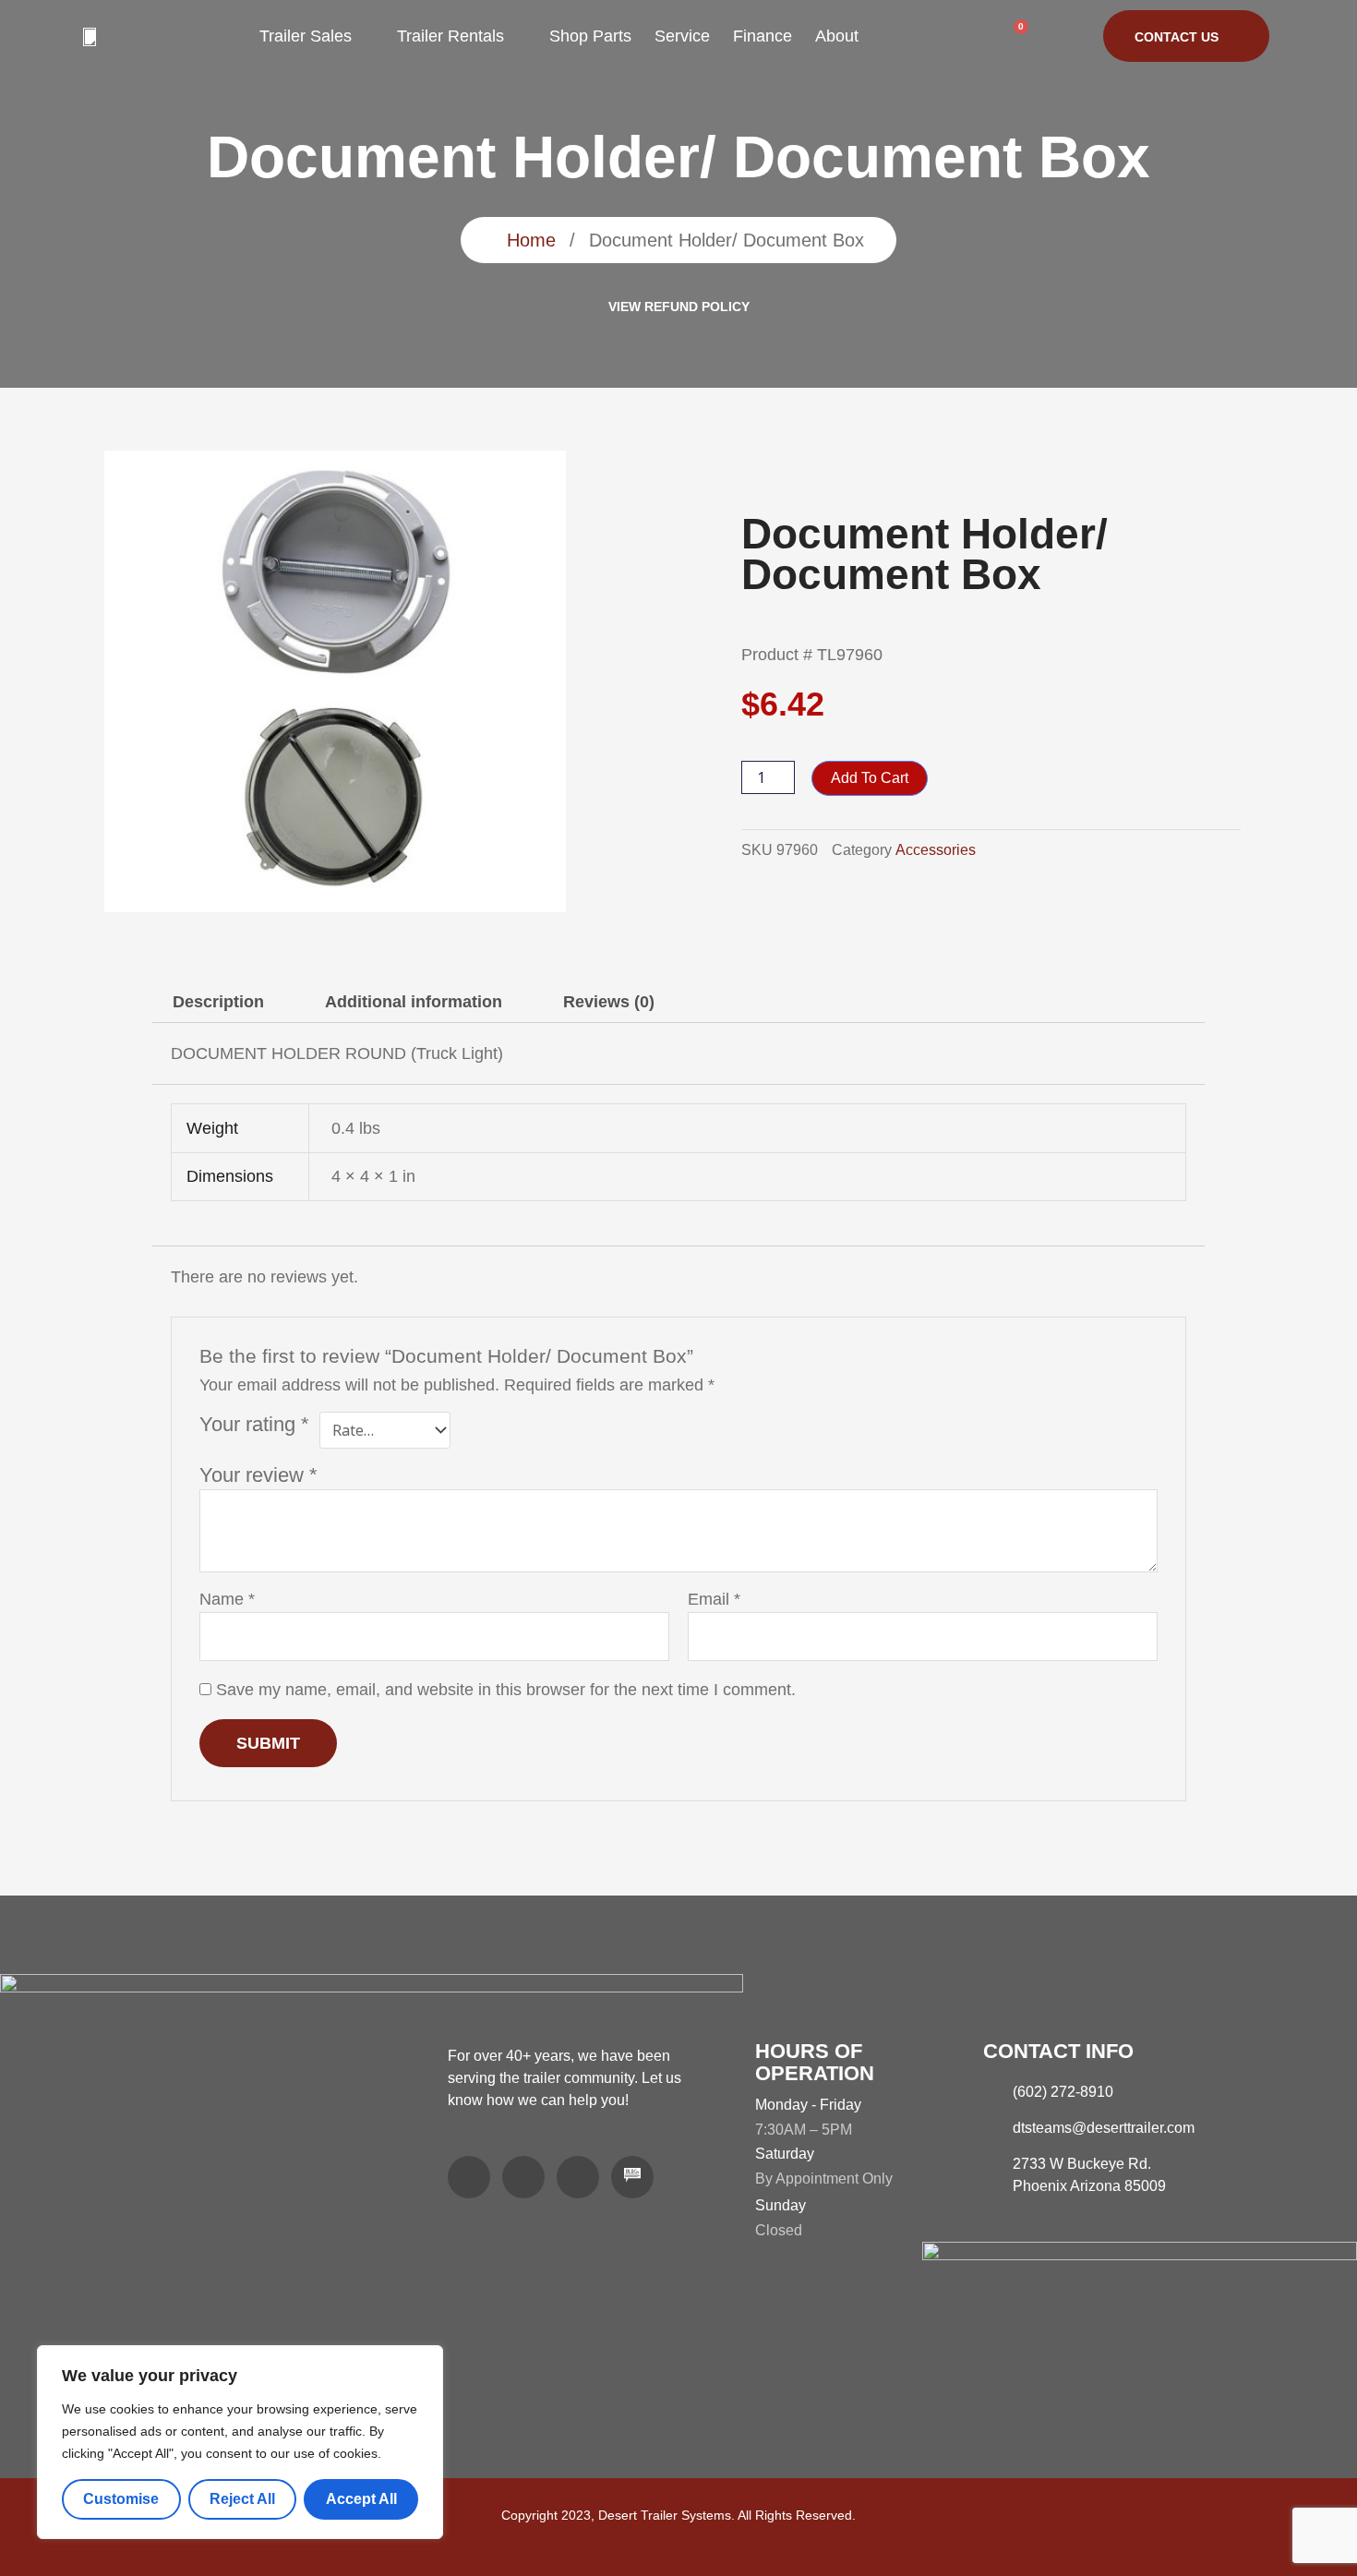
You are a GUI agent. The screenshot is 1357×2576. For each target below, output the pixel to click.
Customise (121, 2499)
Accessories (936, 849)
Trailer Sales (306, 36)
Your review (258, 1475)
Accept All (361, 2499)
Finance (763, 36)
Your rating (254, 1424)
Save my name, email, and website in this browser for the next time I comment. (506, 1690)
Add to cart (870, 778)
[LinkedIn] (523, 2177)
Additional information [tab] (414, 1002)
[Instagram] (578, 2177)
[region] (240, 2442)
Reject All (242, 2499)
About (837, 36)
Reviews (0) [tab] (609, 1002)
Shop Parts (590, 36)
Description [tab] (218, 1002)
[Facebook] (469, 2177)
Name (227, 1599)
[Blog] (632, 2177)
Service (682, 36)
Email (714, 1599)
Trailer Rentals (450, 36)
